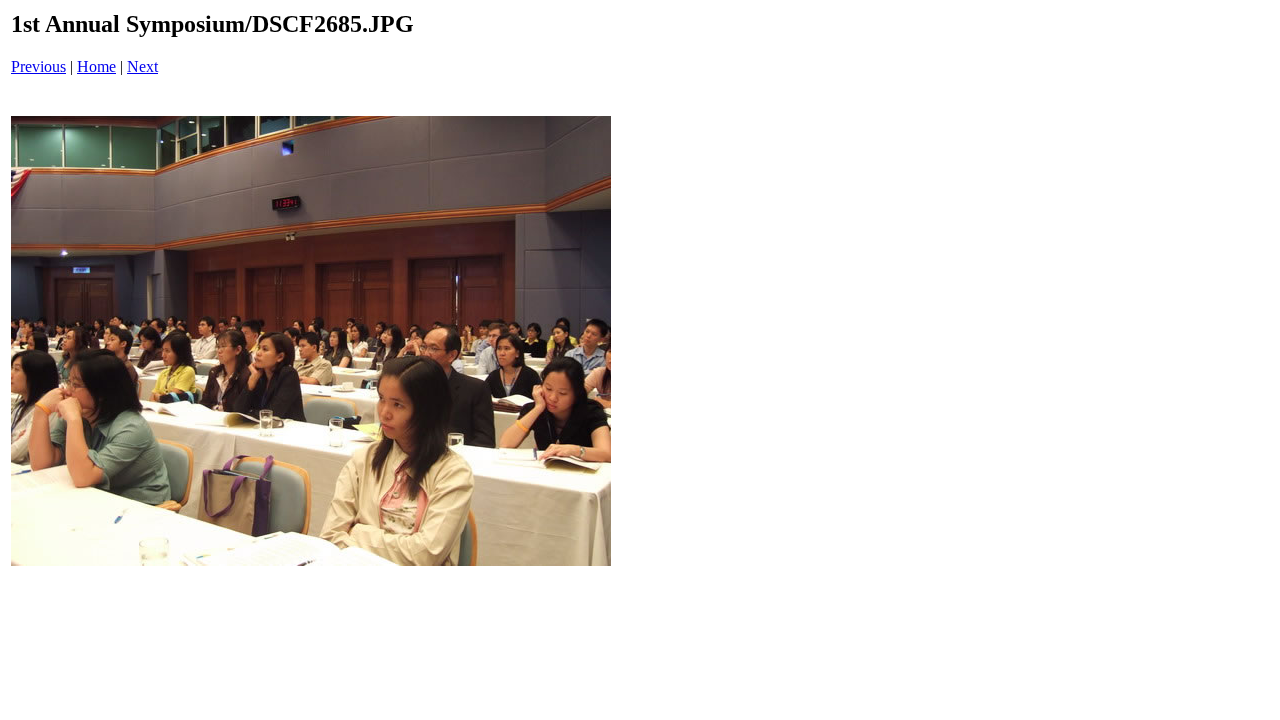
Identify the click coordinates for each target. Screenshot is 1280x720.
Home (96, 66)
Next (142, 66)
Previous (38, 66)
